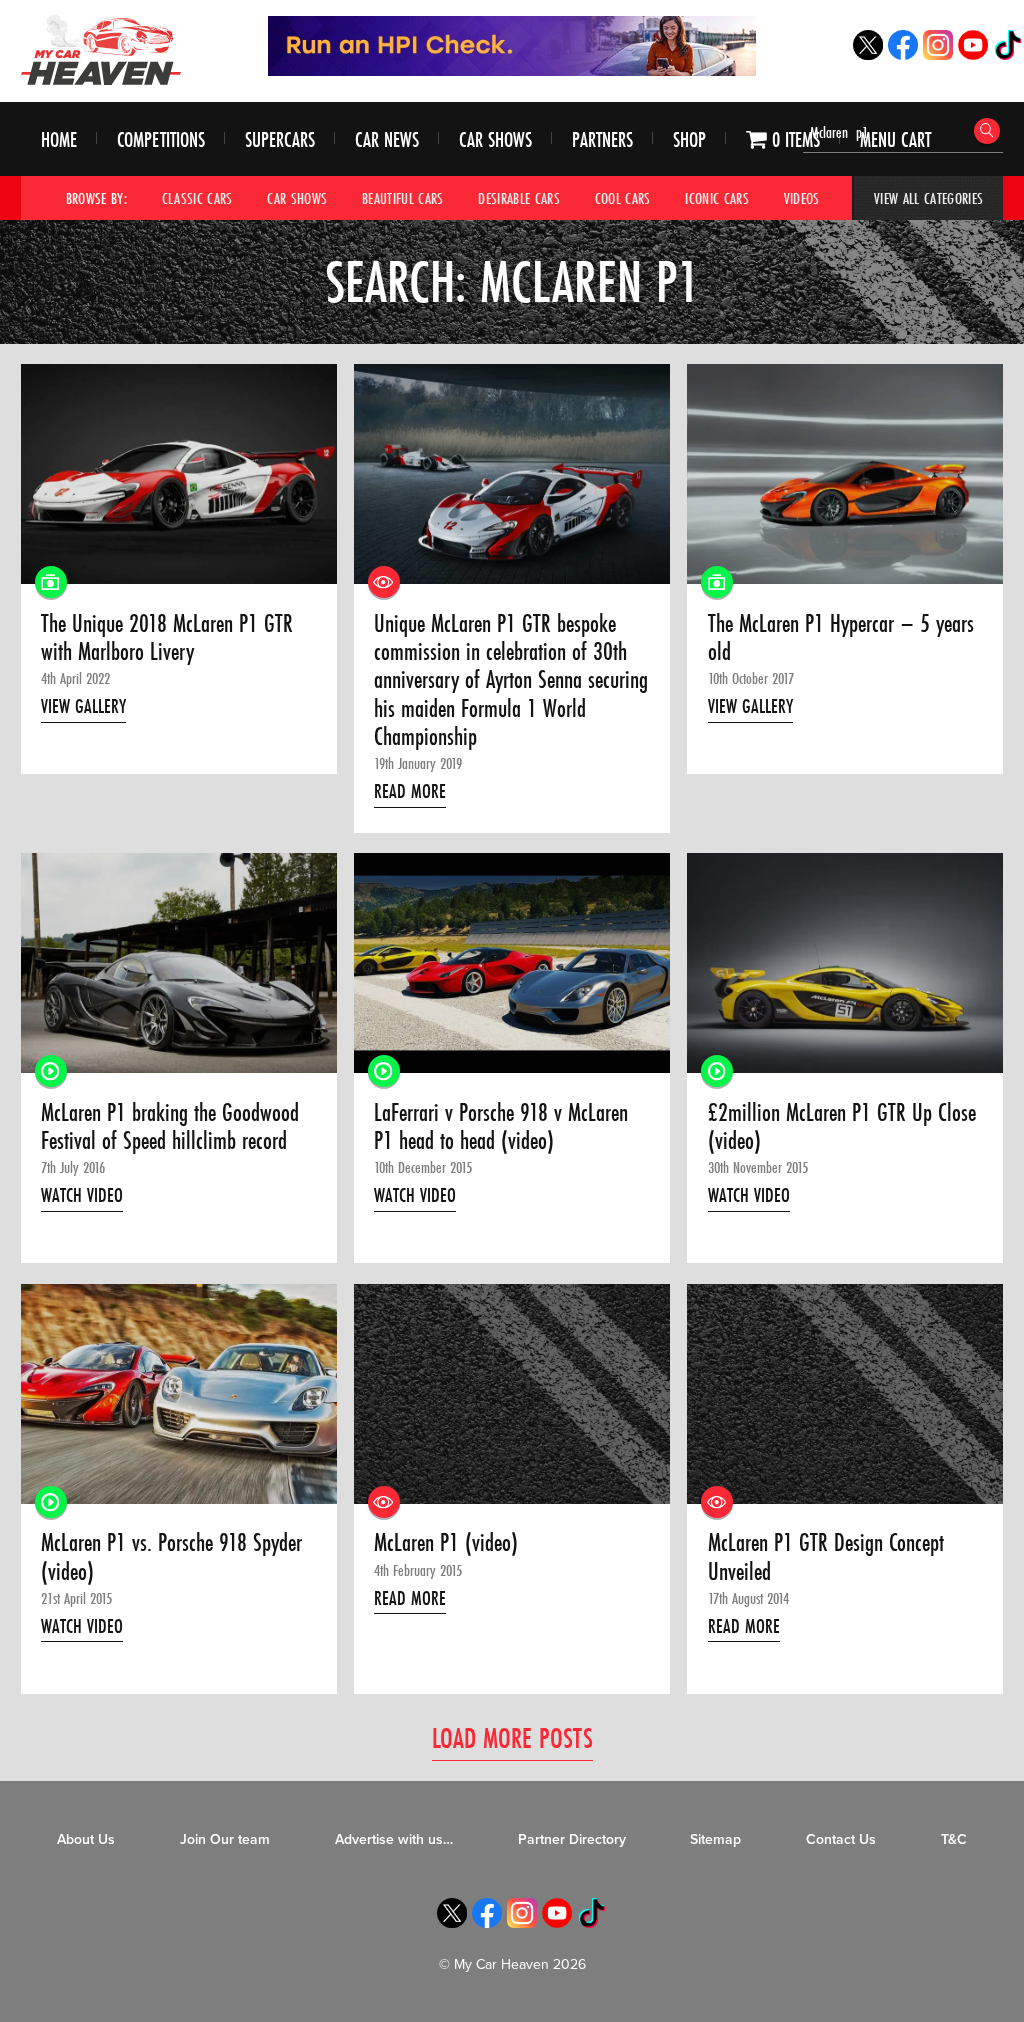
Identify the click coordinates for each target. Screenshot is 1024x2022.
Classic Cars (197, 198)
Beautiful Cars (403, 198)
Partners (602, 139)
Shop (689, 139)
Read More (410, 791)
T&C (954, 1839)
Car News (387, 139)
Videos (802, 198)
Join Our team (225, 1839)
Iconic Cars (717, 198)
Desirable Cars (519, 198)
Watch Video (82, 1195)
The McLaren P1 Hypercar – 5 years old (841, 638)
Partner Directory (572, 1839)
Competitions (161, 139)
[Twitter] (868, 54)
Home (59, 139)
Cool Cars (623, 198)
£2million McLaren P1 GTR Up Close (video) (842, 1127)
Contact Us (841, 1839)
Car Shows (495, 139)
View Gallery (83, 706)
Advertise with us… (394, 1839)
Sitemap (715, 1839)
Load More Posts (512, 1737)
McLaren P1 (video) (446, 1543)
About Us (86, 1839)
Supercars (280, 139)
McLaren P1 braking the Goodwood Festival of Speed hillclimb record (170, 1127)
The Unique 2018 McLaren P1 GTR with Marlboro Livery (167, 638)
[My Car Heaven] (101, 49)
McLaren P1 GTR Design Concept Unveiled (826, 1557)
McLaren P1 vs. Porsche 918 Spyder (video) (171, 1557)
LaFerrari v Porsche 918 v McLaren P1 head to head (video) (501, 1127)
